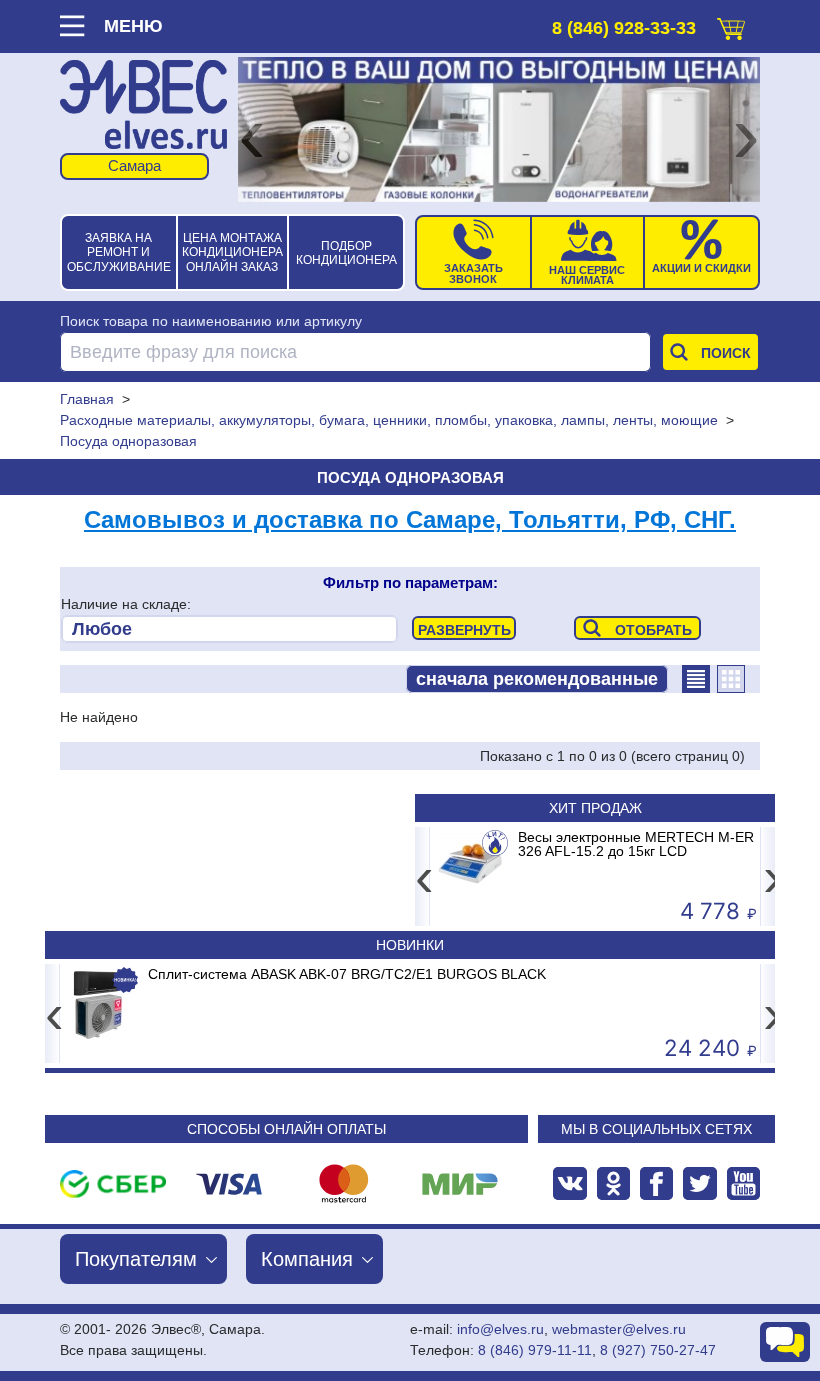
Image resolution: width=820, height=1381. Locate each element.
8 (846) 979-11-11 (535, 1350)
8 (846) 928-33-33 (624, 28)
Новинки (410, 945)
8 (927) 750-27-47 (658, 1350)
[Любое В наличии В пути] (229, 629)
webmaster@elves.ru (619, 1329)
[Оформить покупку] (731, 24)
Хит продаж (595, 808)
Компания (307, 1259)
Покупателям (136, 1259)
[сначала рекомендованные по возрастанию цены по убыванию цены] (537, 679)
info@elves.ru (500, 1329)
